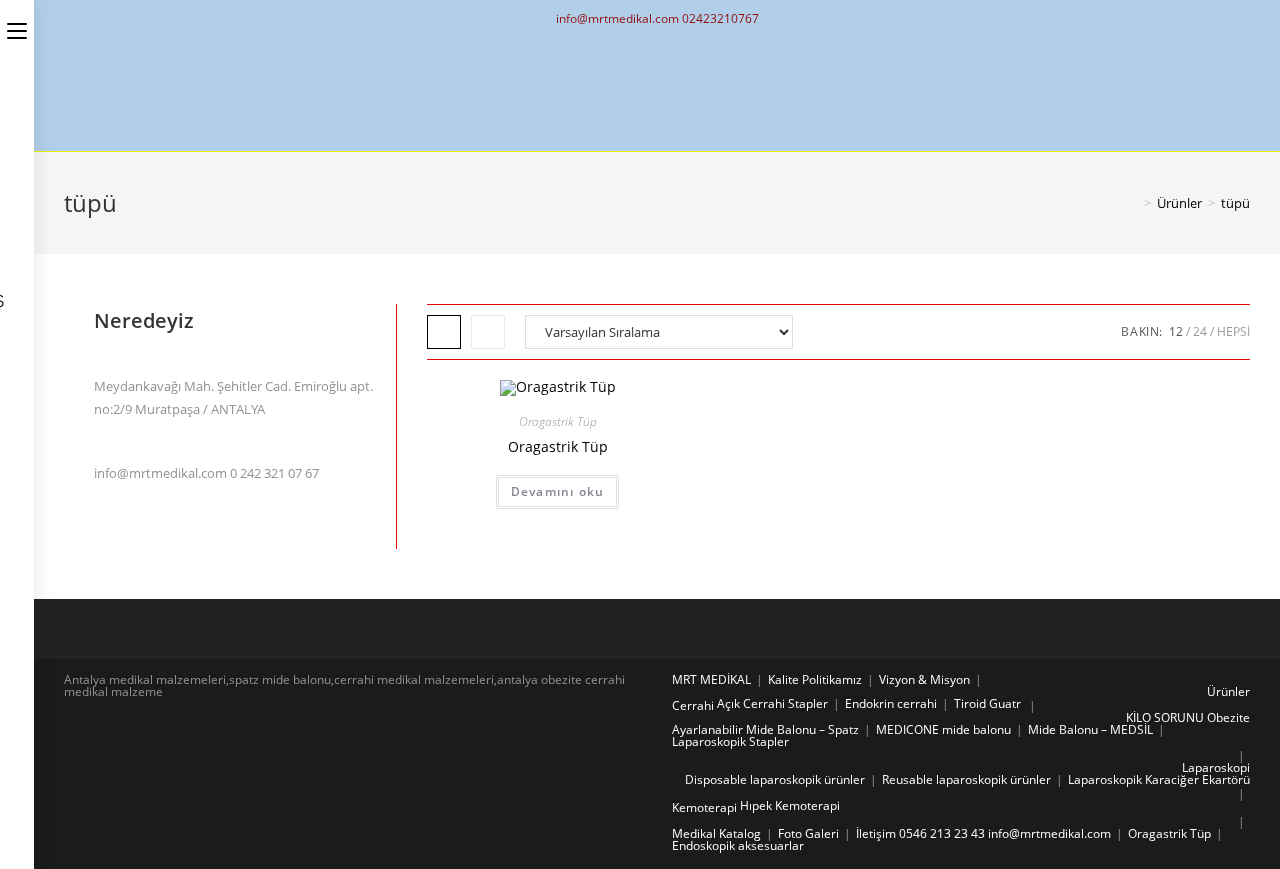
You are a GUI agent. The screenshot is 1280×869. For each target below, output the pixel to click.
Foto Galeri (808, 833)
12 (1176, 331)
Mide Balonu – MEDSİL (1090, 729)
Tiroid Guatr (987, 703)
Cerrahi (693, 705)
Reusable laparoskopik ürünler (966, 779)
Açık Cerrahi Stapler (772, 703)
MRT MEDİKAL (711, 679)
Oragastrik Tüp (558, 421)
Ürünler (1228, 691)
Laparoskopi (1216, 767)
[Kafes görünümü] (444, 332)
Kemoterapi (704, 807)
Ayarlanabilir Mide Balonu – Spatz (765, 729)
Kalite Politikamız (815, 679)
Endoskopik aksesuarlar (738, 845)
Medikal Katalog (716, 833)
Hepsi (1233, 331)
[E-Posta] (657, 90)
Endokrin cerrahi (891, 703)
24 (1200, 331)
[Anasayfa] (1133, 203)
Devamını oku (557, 491)
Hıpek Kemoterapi (790, 805)
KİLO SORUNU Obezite (1188, 717)
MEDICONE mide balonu (943, 729)
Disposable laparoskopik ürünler (775, 779)
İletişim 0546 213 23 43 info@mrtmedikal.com (983, 833)
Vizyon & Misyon (924, 679)
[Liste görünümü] (488, 332)
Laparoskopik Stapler (730, 741)
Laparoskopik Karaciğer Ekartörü (1159, 779)
